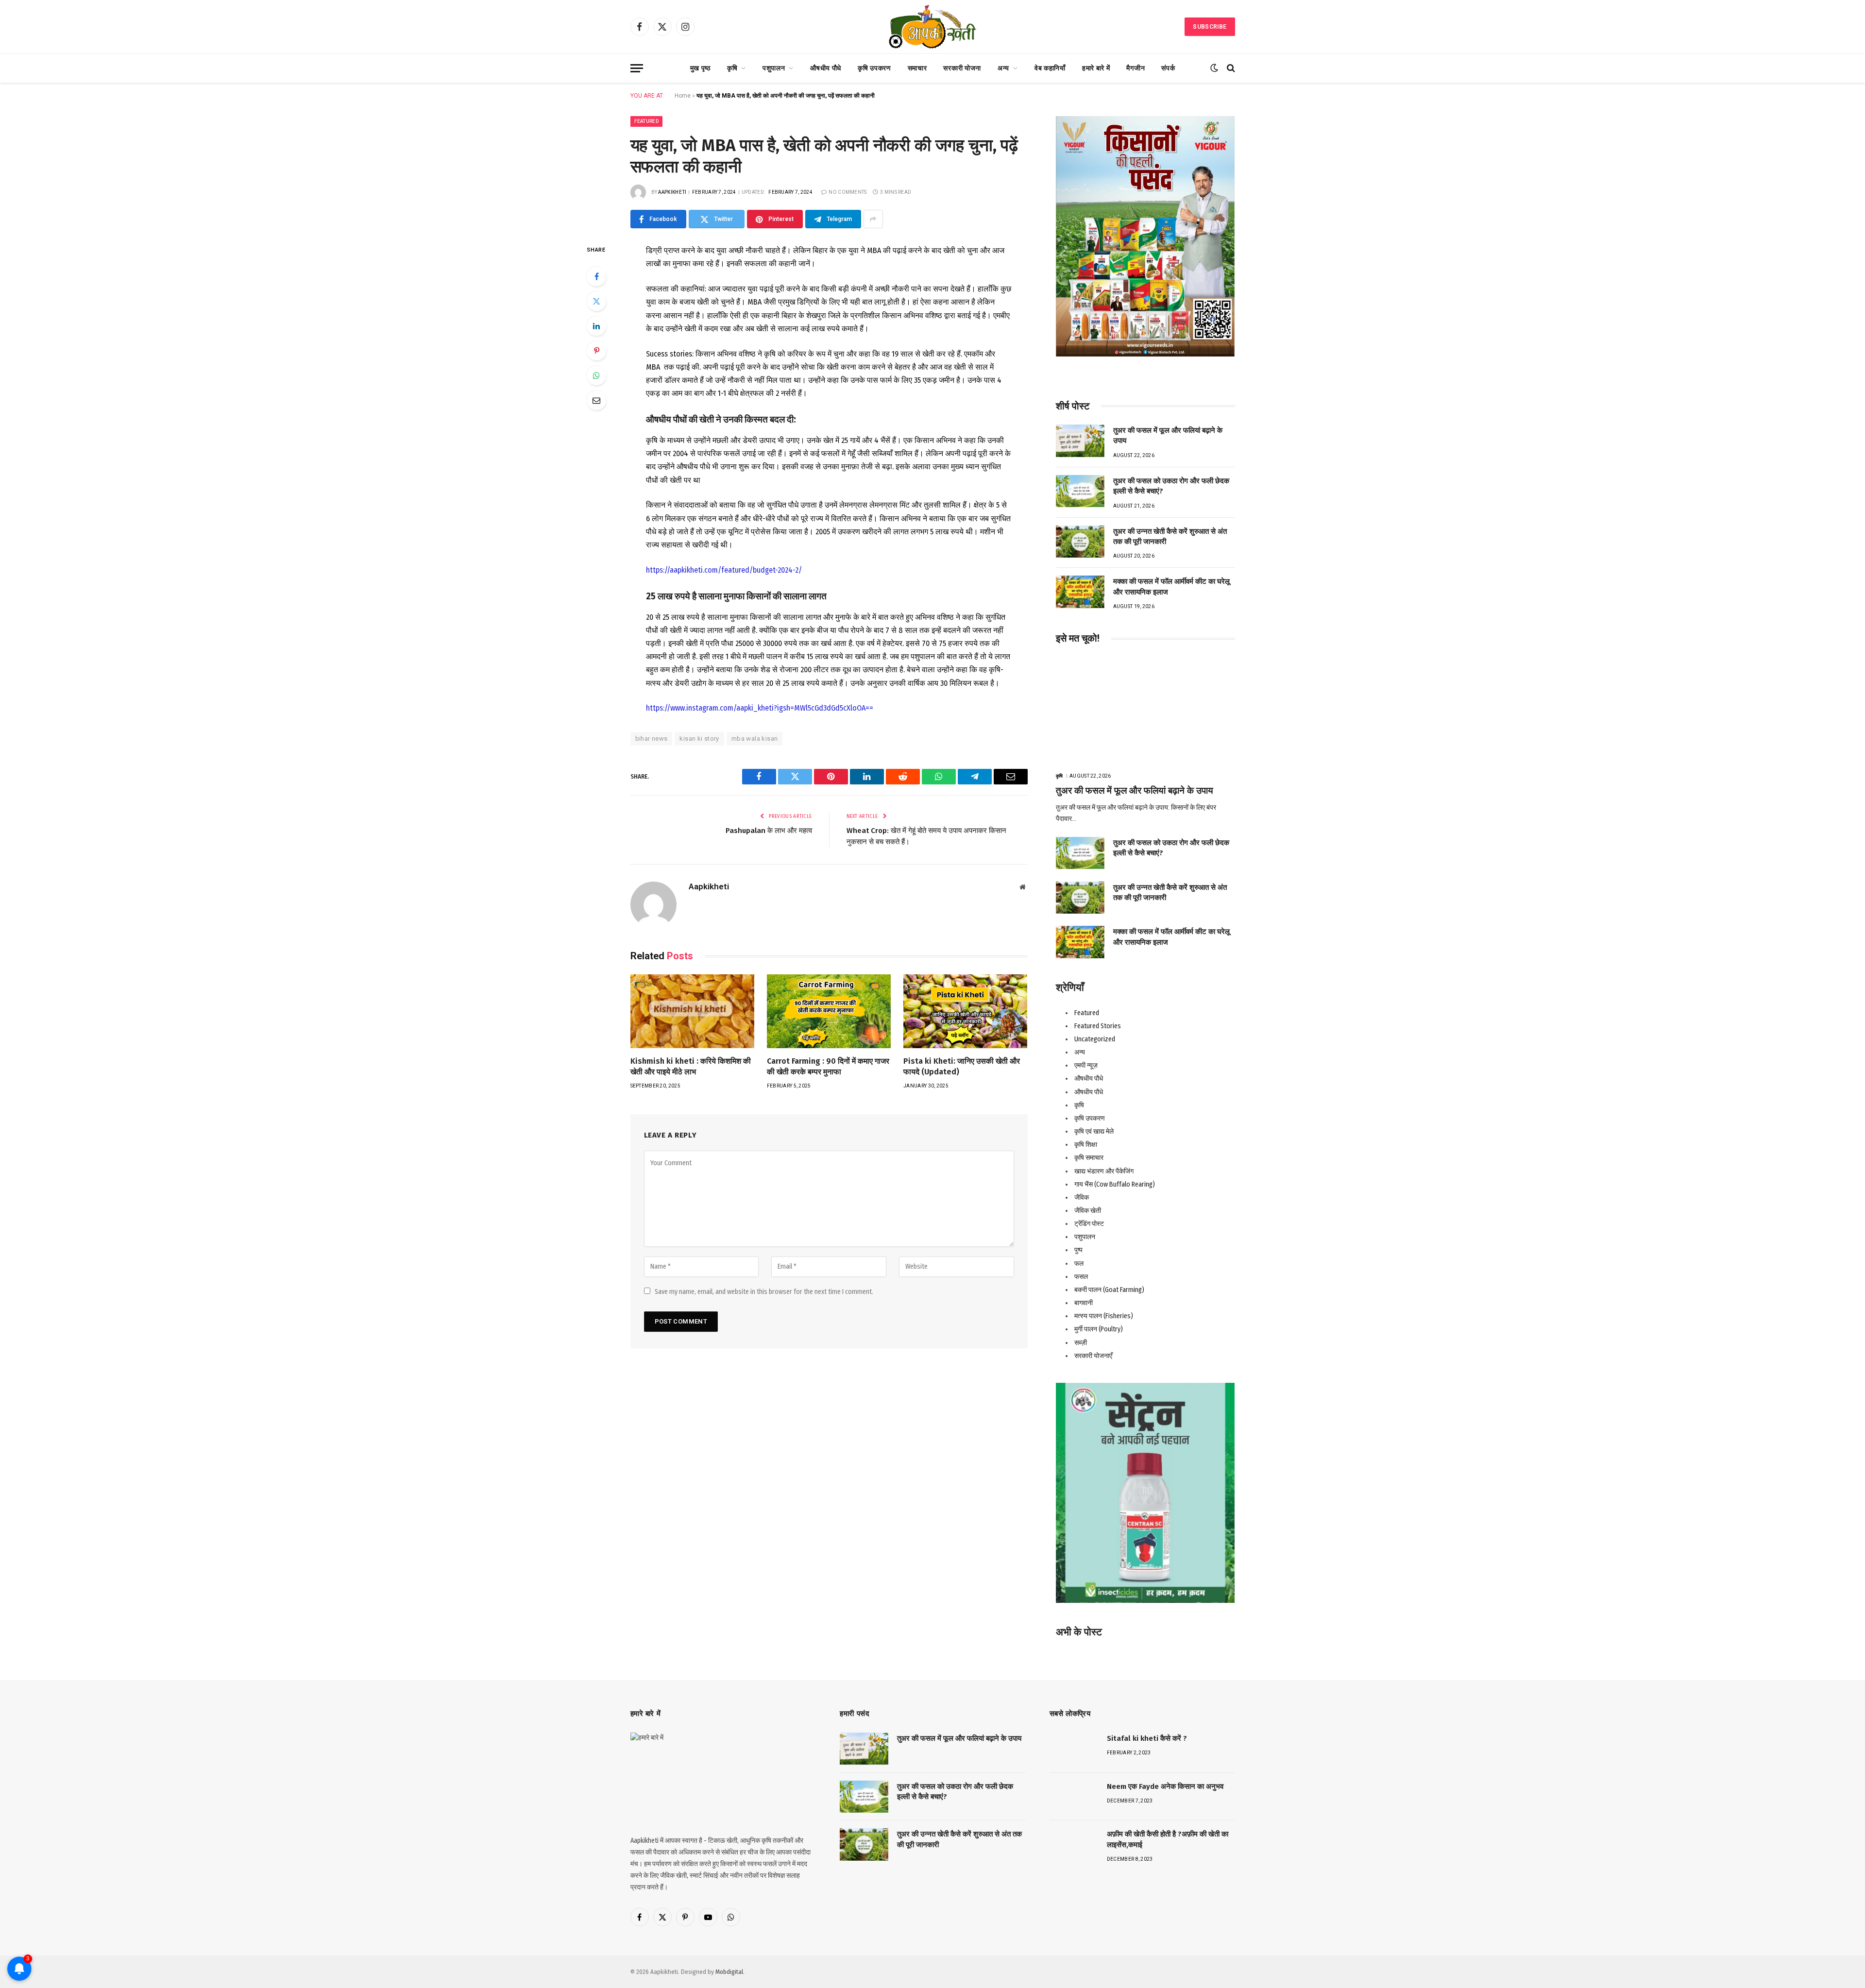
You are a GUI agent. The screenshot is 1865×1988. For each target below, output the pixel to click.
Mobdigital (729, 1972)
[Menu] (637, 68)
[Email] (596, 400)
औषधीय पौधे (826, 68)
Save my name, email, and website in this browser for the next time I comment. (764, 1292)
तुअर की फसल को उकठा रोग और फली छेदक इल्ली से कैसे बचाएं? (1171, 486)
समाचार (917, 68)
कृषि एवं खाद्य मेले (1094, 1131)
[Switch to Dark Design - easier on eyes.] (1214, 68)
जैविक (1082, 1198)
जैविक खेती (1088, 1211)
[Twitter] (596, 301)
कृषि (732, 68)
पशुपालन (774, 68)
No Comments (848, 192)
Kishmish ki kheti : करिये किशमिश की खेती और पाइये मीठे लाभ (691, 1066)
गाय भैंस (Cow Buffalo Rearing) (1115, 1184)
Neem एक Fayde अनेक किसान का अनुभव (1165, 1786)
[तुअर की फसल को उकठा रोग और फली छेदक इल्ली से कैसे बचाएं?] (1080, 491)
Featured (646, 121)
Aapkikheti (672, 192)
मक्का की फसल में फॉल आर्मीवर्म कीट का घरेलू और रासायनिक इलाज (1171, 586)
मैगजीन (1136, 68)
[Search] (1230, 68)
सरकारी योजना (962, 68)
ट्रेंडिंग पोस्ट (1089, 1224)
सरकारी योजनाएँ (1093, 1356)
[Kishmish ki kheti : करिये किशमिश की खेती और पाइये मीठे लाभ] (692, 1011)
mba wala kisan (754, 739)
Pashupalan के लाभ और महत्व (769, 831)
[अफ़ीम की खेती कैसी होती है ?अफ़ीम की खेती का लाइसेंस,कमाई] (1074, 1844)
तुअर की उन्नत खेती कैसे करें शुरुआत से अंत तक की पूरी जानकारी (1170, 536)
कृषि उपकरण (874, 68)
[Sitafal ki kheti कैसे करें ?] (1074, 1749)
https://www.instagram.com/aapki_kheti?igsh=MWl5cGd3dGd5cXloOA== (760, 708)
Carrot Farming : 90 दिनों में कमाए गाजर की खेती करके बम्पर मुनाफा (828, 1066)
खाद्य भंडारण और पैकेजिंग (1104, 1171)
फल (1079, 1264)
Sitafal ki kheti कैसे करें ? (1147, 1738)
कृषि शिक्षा (1086, 1145)
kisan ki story (699, 739)
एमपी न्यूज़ (1086, 1065)
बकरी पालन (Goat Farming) (1109, 1290)
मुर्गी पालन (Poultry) (1099, 1329)
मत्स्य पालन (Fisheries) (1104, 1316)
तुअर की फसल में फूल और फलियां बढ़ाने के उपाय (1168, 435)
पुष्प (1078, 1250)
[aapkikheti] (932, 27)
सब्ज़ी (1081, 1343)
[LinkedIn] (596, 326)
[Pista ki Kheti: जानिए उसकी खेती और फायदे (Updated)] (965, 1011)
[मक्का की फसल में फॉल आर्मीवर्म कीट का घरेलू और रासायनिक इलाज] (1080, 592)
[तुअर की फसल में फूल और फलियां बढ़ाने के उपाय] (1080, 441)
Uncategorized (1095, 1039)
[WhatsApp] (596, 375)
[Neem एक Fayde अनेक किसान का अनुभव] (1074, 1797)
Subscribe (1210, 27)
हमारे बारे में (1096, 68)
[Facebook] (596, 276)
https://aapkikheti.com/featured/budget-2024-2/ (724, 570)
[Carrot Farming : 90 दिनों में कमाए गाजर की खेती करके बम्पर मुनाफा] (829, 1011)
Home (683, 96)
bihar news (652, 739)
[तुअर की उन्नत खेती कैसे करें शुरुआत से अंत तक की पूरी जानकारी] (1080, 542)
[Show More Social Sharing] (873, 219)
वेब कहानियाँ (1050, 68)
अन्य (1003, 68)
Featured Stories (1098, 1026)
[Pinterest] (596, 351)
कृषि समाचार (1089, 1158)
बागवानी (1084, 1303)
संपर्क (1168, 68)
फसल (1081, 1277)
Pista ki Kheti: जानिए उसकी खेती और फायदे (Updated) (962, 1066)
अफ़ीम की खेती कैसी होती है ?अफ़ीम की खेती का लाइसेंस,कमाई (1168, 1839)
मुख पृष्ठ (700, 68)
